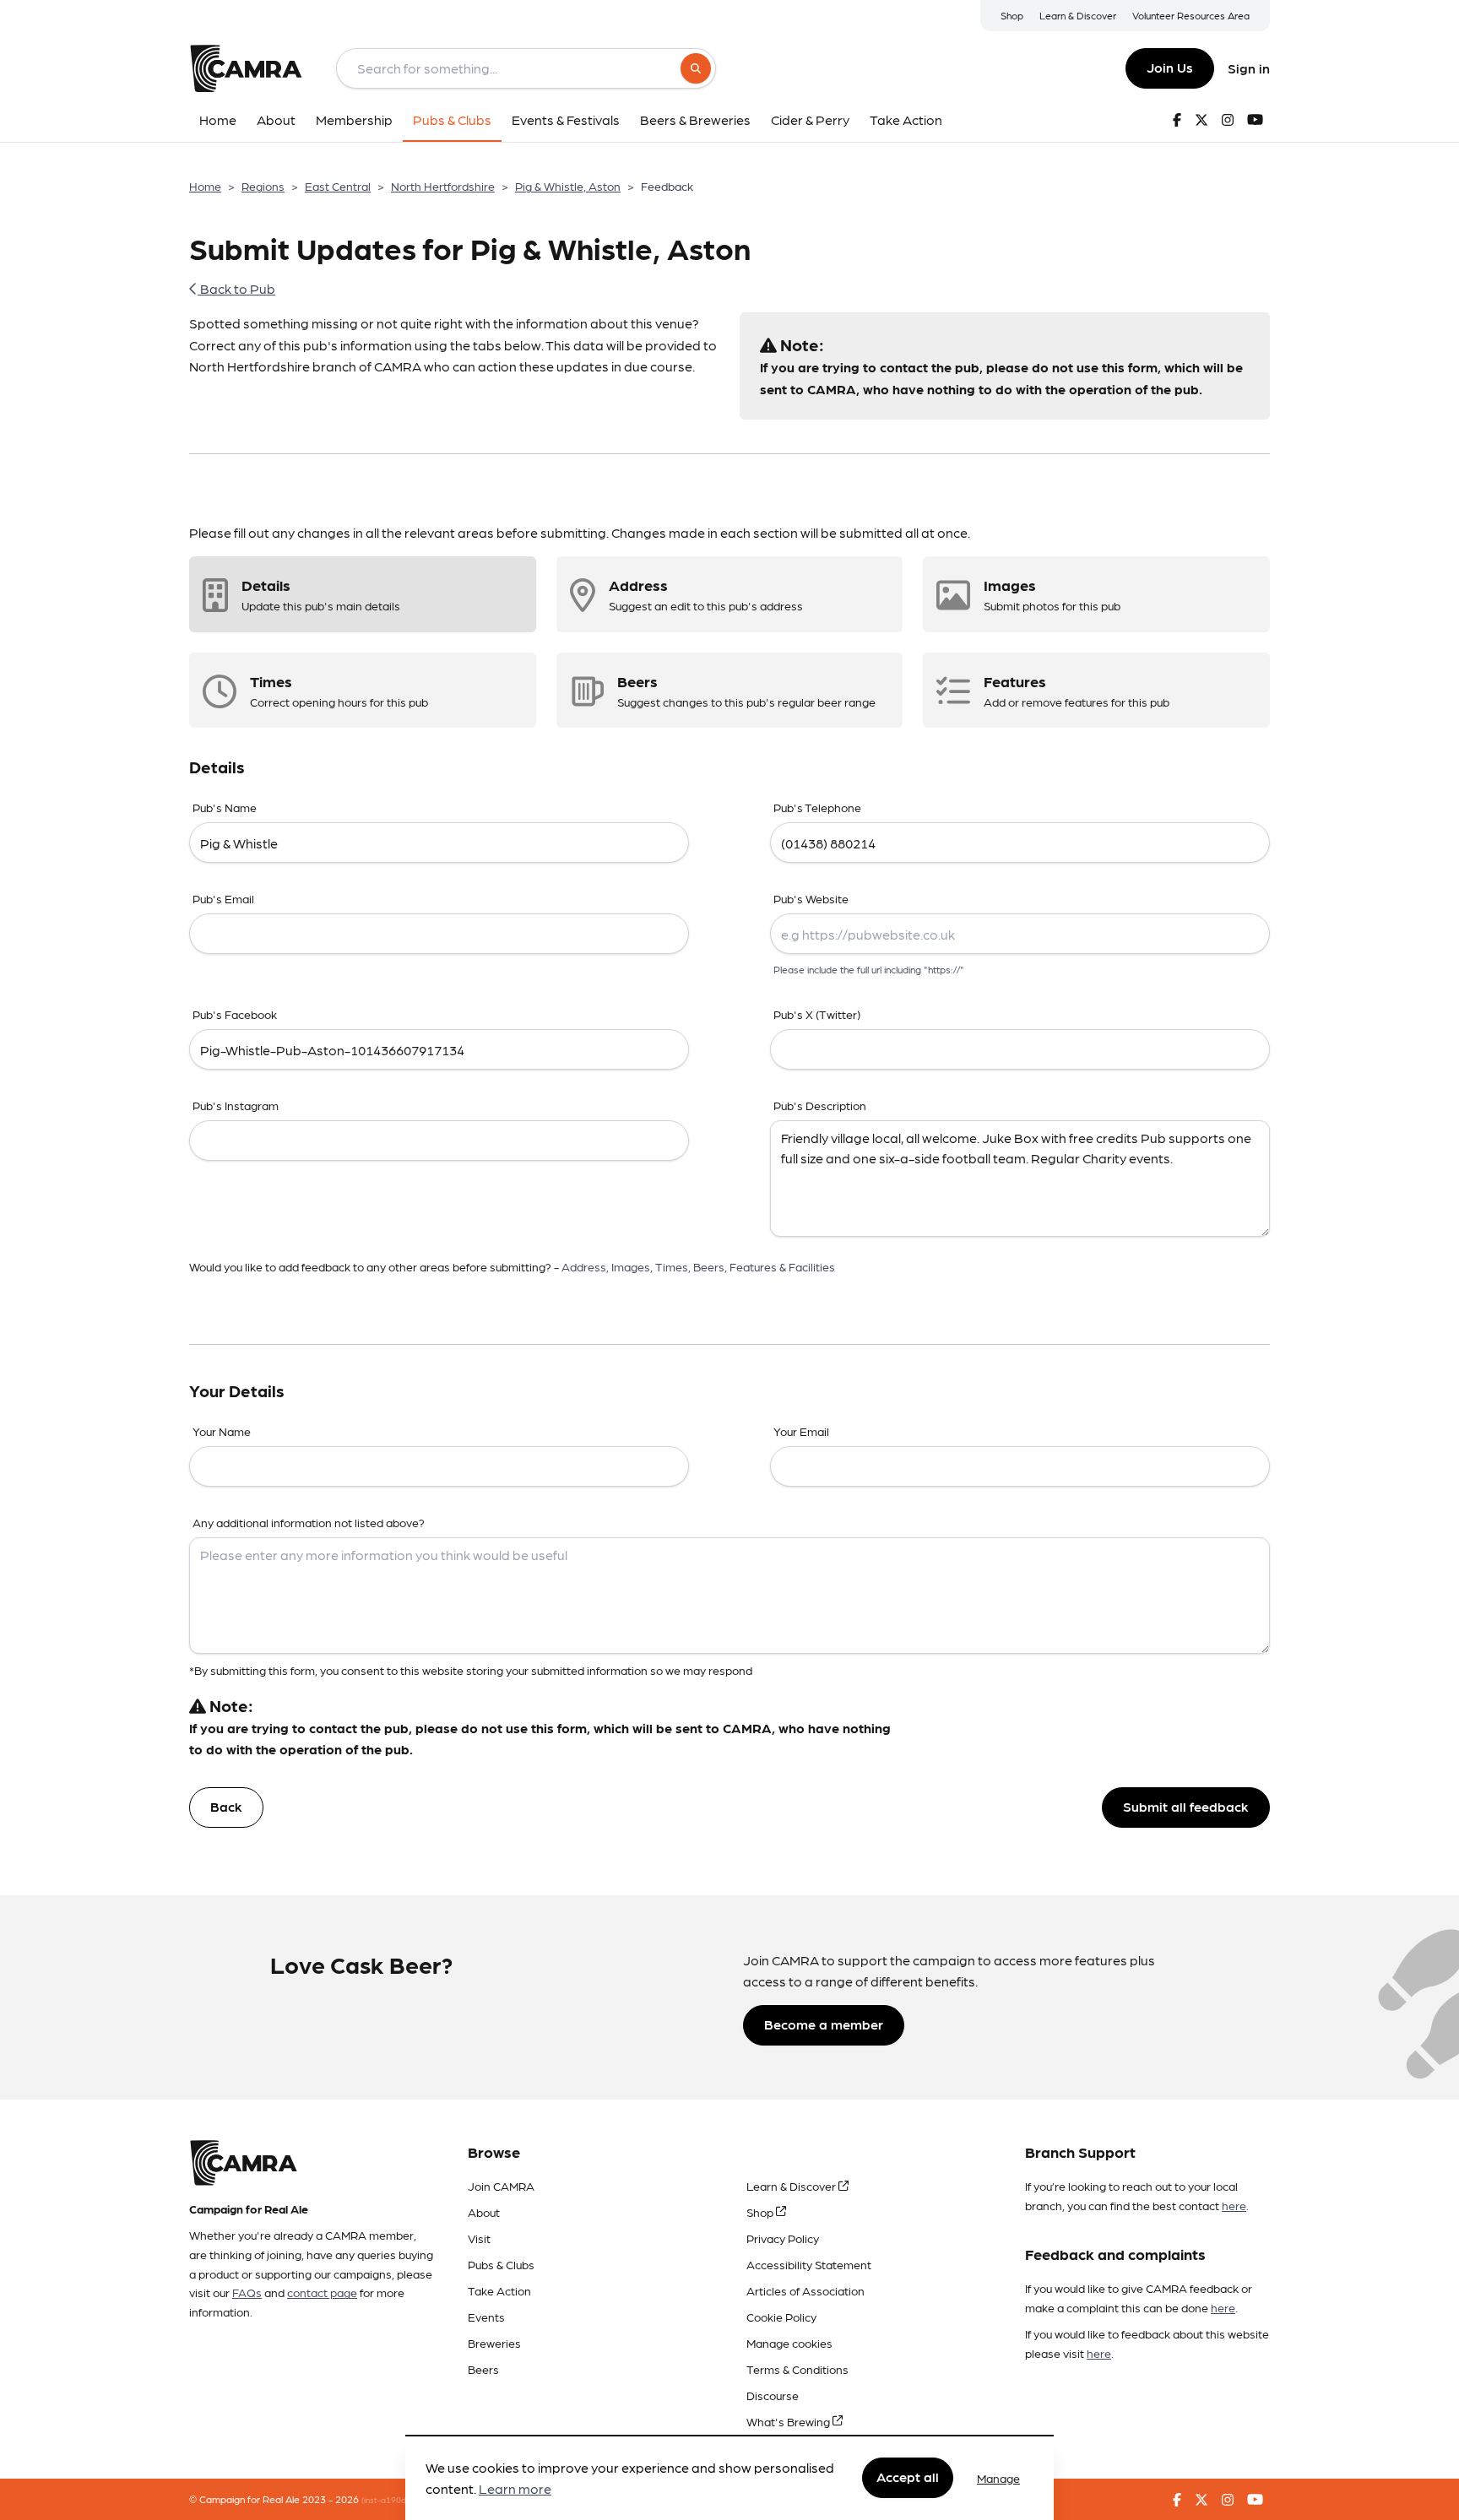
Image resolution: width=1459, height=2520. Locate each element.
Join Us (1170, 67)
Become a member (824, 2024)
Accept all (908, 2477)
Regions (263, 186)
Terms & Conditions (797, 2369)
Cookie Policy (781, 2317)
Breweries (494, 2343)
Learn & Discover (1078, 15)
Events (486, 2317)
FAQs (247, 2292)
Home (205, 186)
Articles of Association (805, 2290)
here (1234, 2205)
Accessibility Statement (809, 2264)
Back (226, 1806)
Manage (998, 2478)
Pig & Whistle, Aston (568, 186)
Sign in (1249, 68)
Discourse (773, 2395)
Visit (479, 2238)
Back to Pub (236, 288)
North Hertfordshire (443, 186)
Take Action (499, 2290)
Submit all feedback (1186, 1806)
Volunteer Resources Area (1191, 15)
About (484, 2212)
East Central (338, 186)
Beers (483, 2369)
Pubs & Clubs (501, 2264)
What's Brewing (789, 2421)
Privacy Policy (783, 2238)
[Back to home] (246, 68)
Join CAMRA (501, 2186)
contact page (322, 2292)
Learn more (515, 2489)
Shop (1012, 15)
